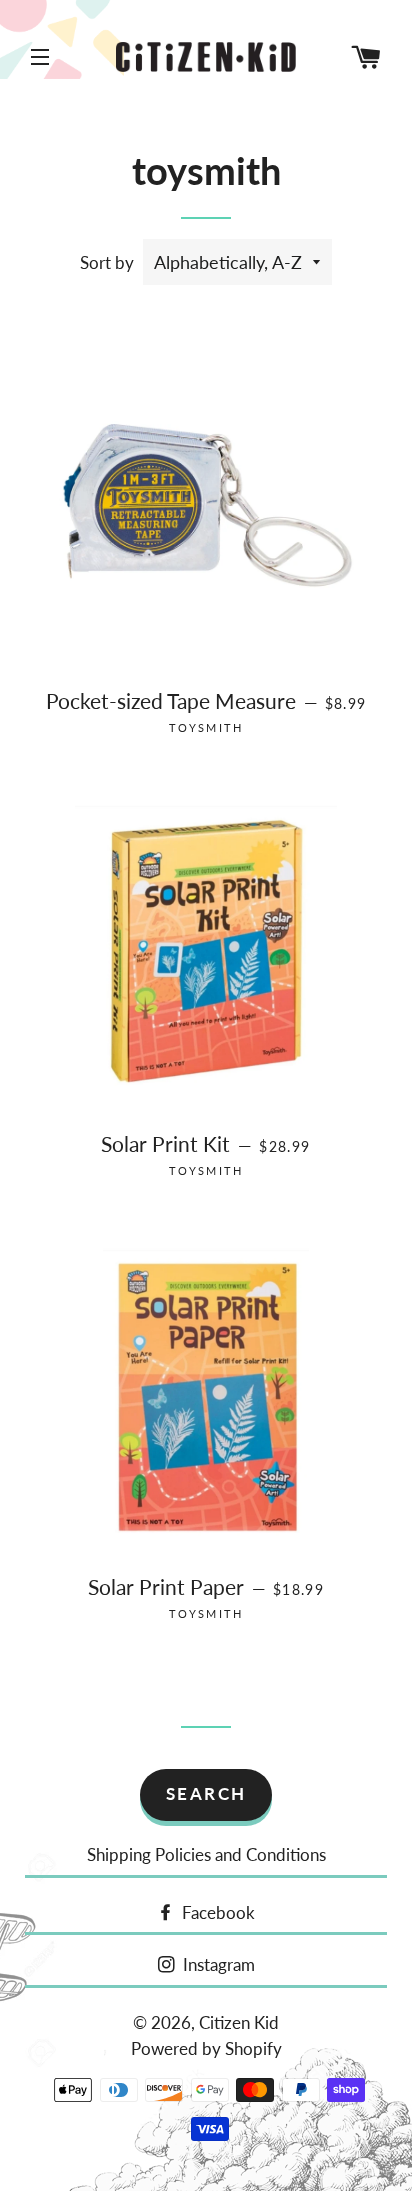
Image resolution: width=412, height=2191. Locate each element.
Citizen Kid (239, 2022)
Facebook (216, 1912)
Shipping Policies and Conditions (206, 1854)
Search (206, 1793)
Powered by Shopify (206, 2048)
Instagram (217, 1964)
